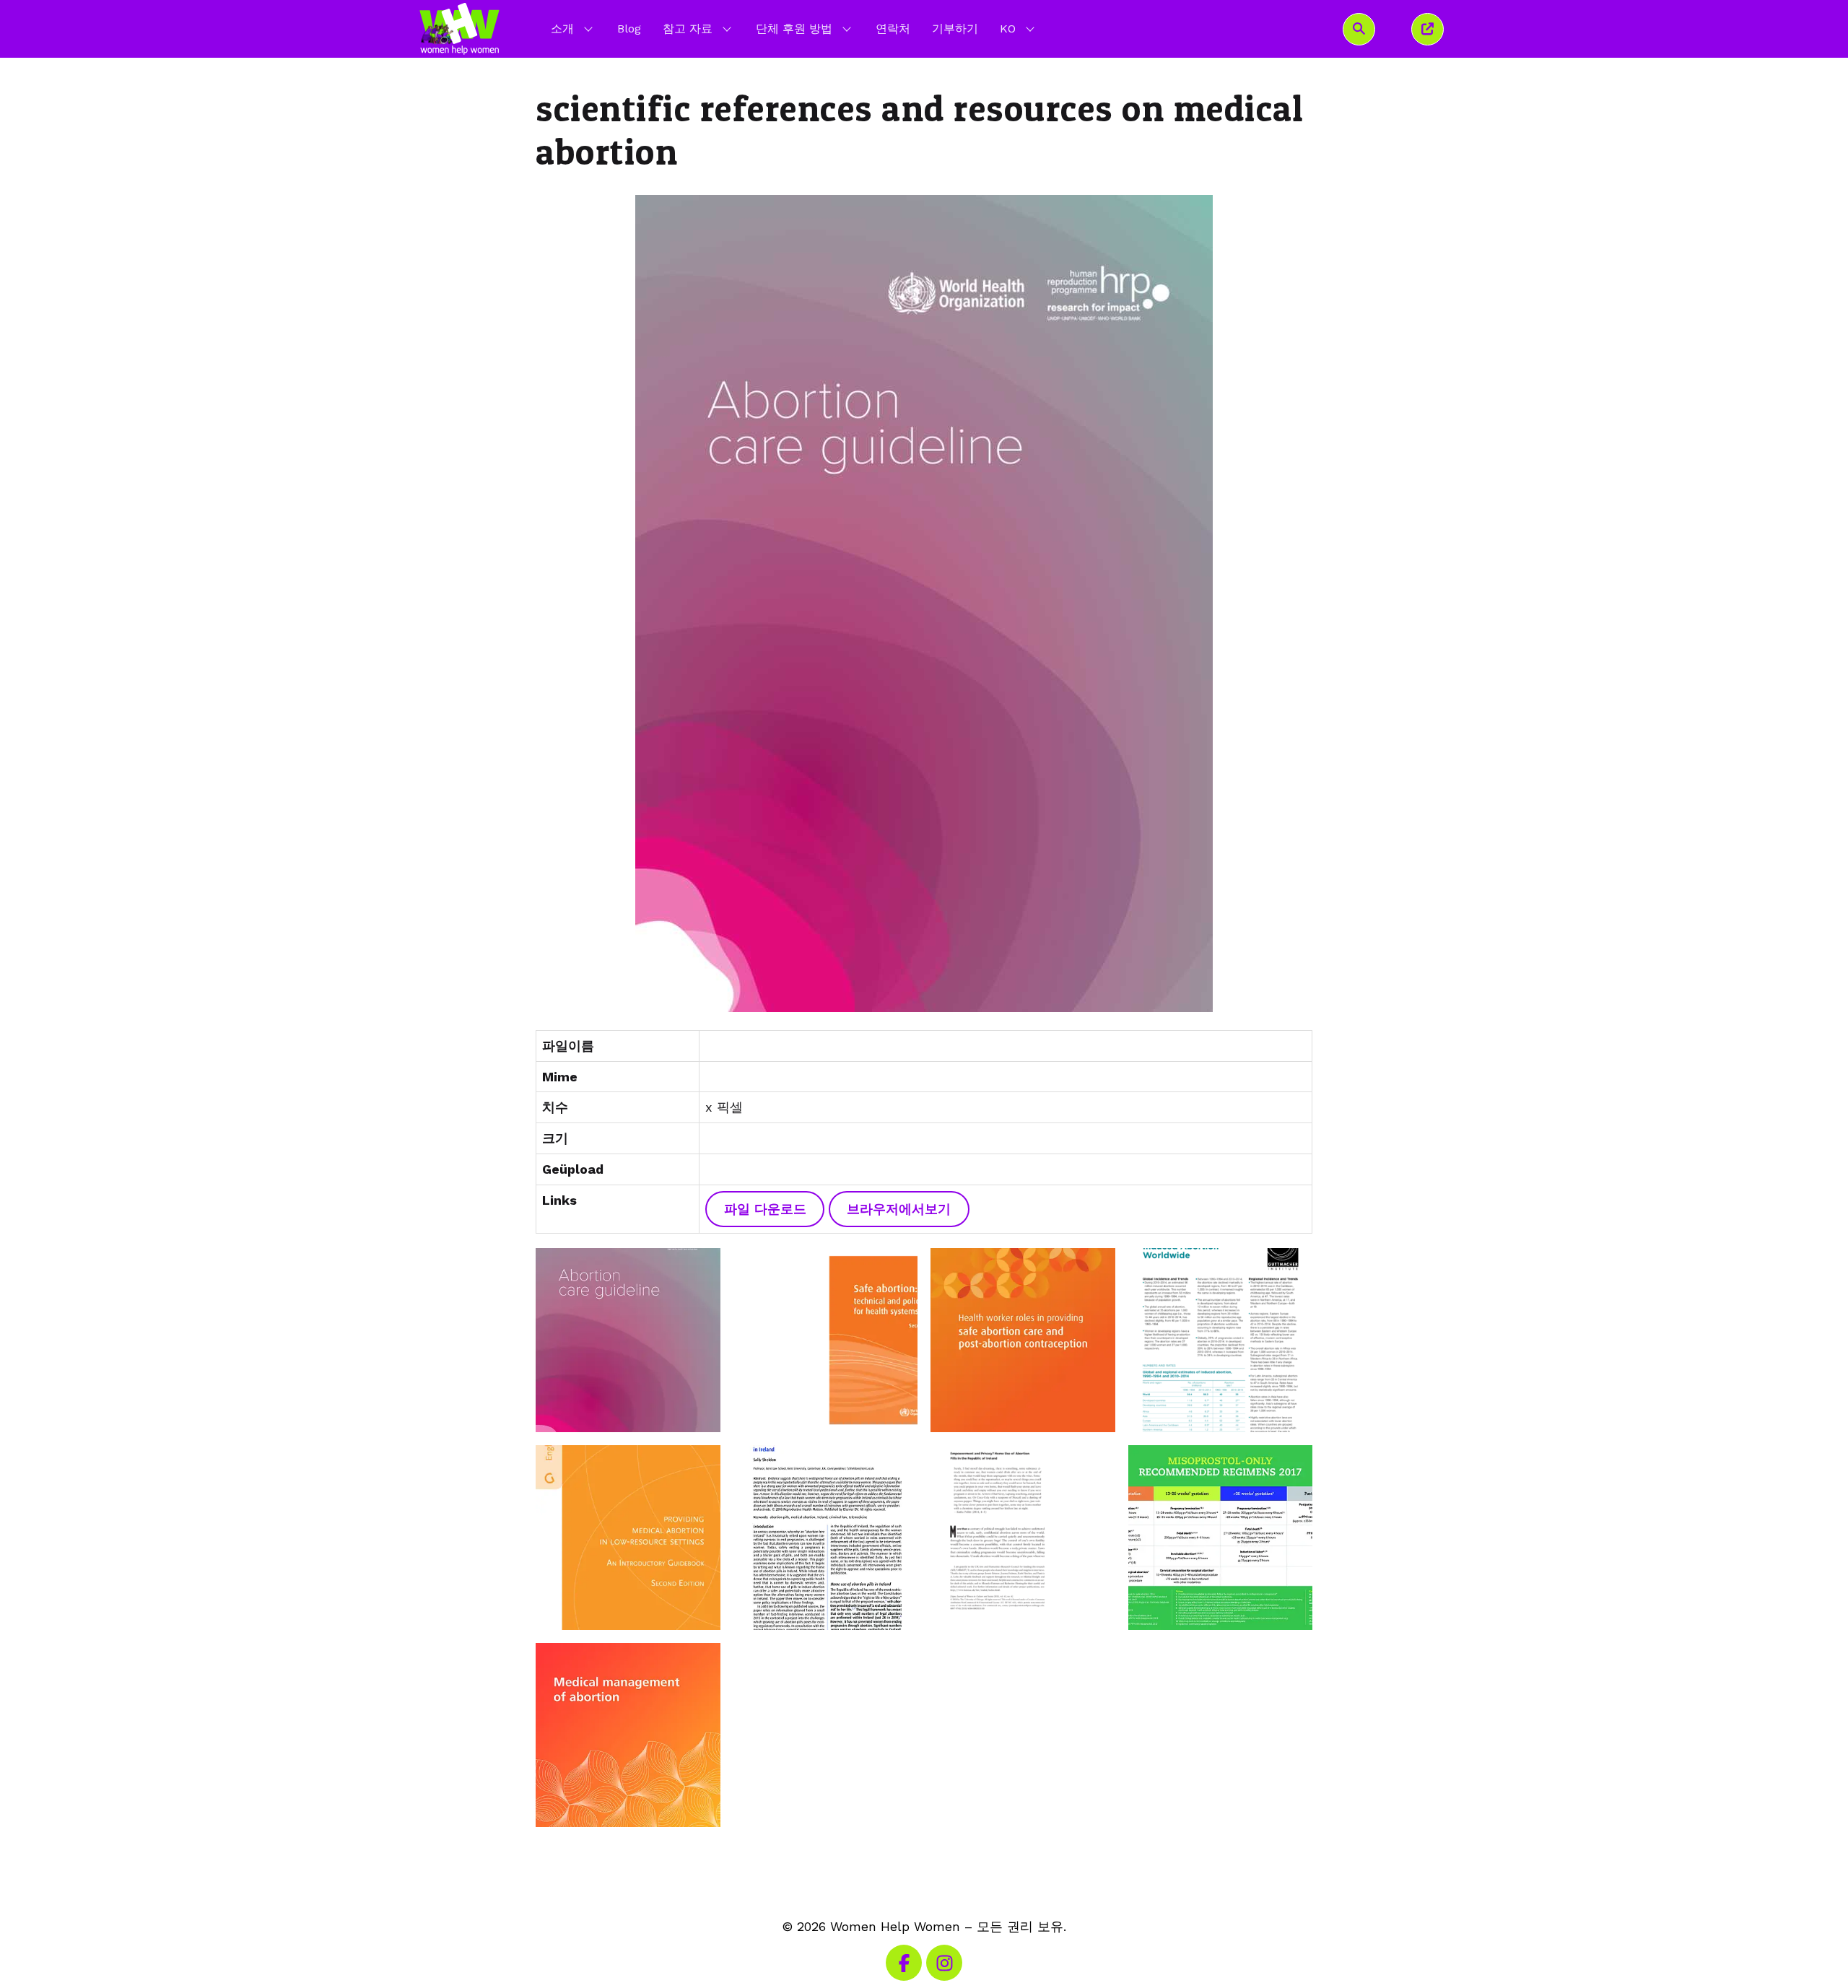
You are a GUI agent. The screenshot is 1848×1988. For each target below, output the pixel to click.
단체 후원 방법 (794, 29)
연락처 (893, 29)
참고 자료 (688, 29)
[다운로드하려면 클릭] (924, 603)
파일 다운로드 (765, 1209)
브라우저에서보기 (899, 1209)
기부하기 (955, 29)
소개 (562, 29)
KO (1019, 28)
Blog (629, 29)
